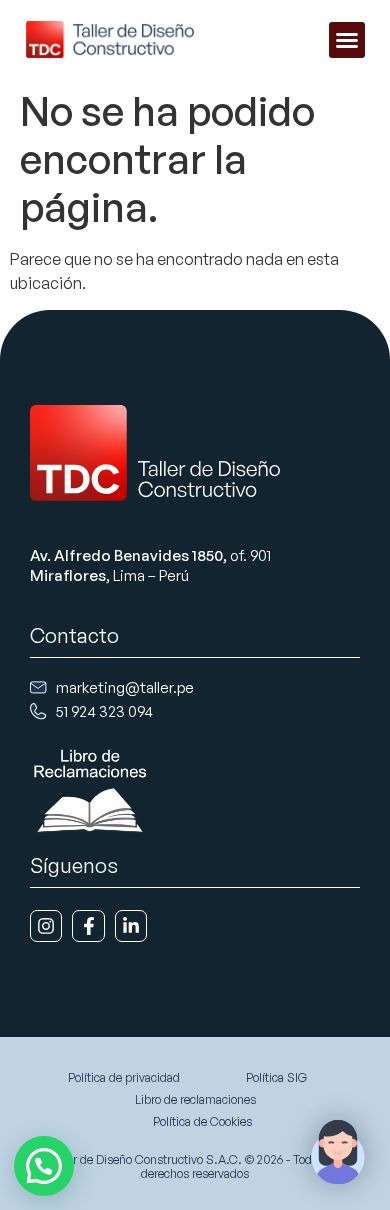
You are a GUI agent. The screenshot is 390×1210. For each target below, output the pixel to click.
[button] (347, 40)
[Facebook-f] (88, 926)
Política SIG (276, 1077)
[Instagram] (46, 926)
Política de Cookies (202, 1121)
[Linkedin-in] (131, 926)
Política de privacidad (124, 1077)
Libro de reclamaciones (195, 1099)
